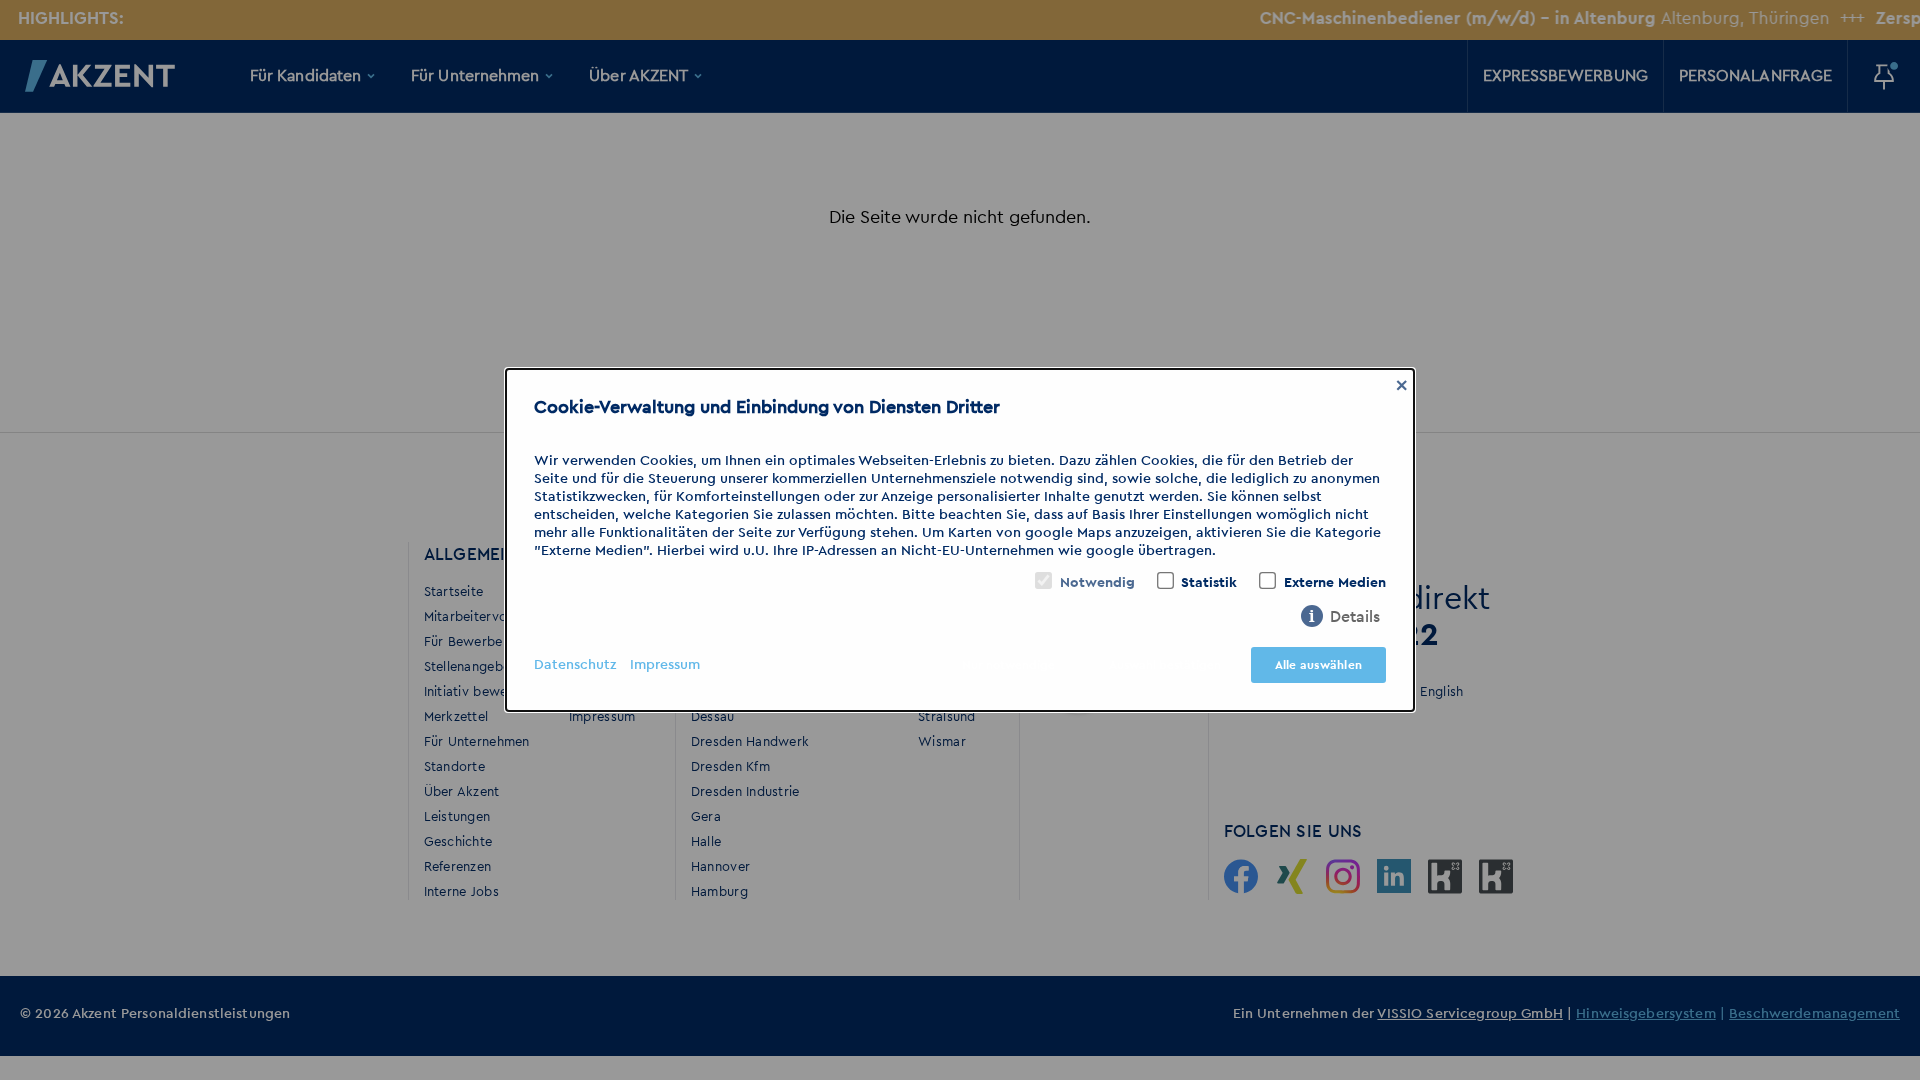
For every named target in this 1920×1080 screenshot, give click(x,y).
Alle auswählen (1318, 665)
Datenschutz (575, 665)
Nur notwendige (1008, 665)
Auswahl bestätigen (1165, 665)
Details (1355, 617)
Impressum (665, 665)
